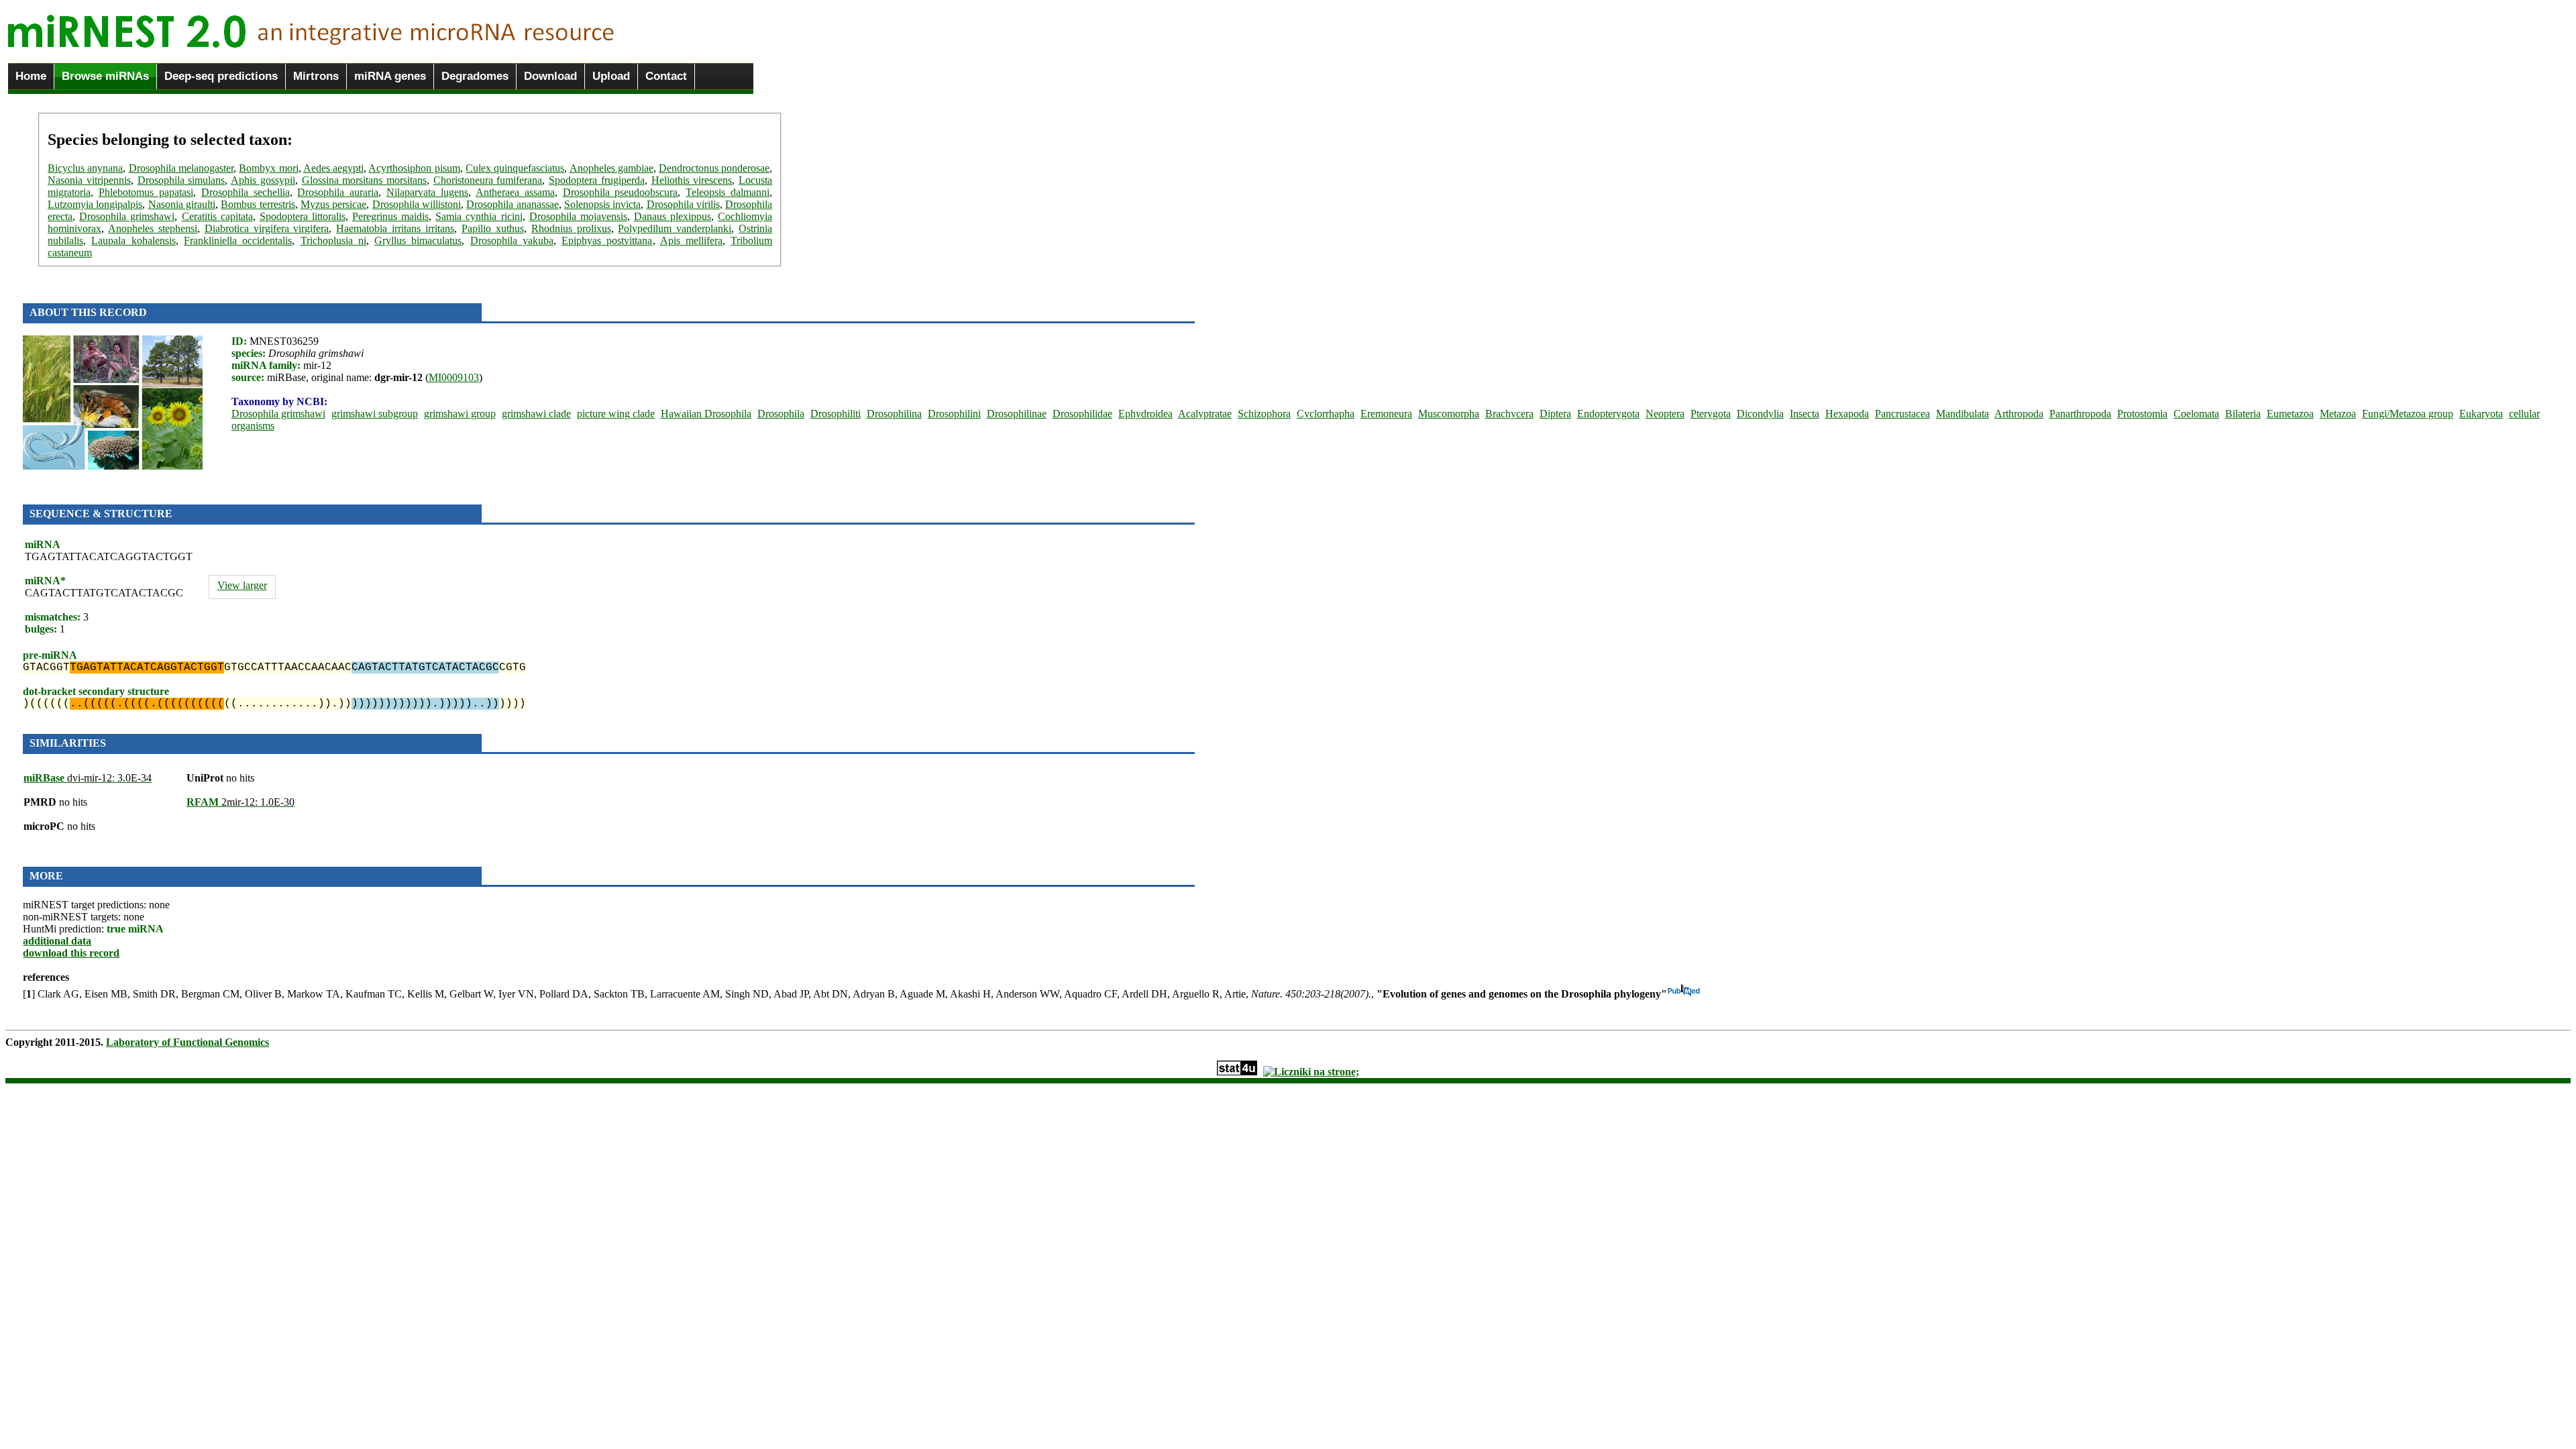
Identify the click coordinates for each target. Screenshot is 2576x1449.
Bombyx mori (268, 168)
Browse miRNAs (105, 76)
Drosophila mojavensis (578, 216)
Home (31, 76)
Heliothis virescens (692, 180)
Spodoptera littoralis (303, 216)
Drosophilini (954, 414)
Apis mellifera (691, 240)
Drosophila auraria (338, 192)
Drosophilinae (1017, 414)
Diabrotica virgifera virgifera (267, 228)
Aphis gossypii (263, 180)
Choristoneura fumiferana (488, 180)
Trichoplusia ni (333, 240)
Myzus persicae (333, 204)
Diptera (1555, 414)
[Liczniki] (1311, 1072)
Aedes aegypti (333, 168)
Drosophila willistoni (417, 204)
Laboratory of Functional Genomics (187, 1042)
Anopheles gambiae (611, 168)
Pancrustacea (1902, 414)
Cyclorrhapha (1326, 414)
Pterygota (1711, 414)
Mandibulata (1963, 414)
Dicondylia (1760, 414)
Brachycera (1509, 414)
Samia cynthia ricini (479, 216)
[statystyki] (1237, 1072)
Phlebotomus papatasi (146, 192)
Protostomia (2142, 414)
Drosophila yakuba (512, 240)
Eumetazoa (2290, 414)
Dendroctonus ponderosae (714, 168)
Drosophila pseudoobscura (621, 192)
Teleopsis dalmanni (728, 192)
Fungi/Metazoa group (2408, 414)
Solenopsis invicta (602, 204)
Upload (611, 76)
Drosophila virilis (683, 204)
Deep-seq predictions (221, 76)
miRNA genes (390, 76)
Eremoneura (1386, 414)
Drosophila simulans (181, 180)
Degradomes (475, 76)
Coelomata (2196, 414)
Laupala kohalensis (133, 240)
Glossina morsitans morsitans (364, 180)
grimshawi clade (536, 414)
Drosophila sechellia (246, 192)
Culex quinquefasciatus (515, 168)
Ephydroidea (1145, 414)
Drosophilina (894, 414)
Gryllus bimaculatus (418, 240)
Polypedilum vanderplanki (675, 228)
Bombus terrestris (258, 204)
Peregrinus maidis (390, 216)
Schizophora (1264, 414)
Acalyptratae (1205, 414)
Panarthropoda (2080, 414)
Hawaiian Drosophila (706, 414)
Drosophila (781, 414)
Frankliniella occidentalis (238, 240)
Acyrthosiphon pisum (414, 168)
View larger (242, 585)
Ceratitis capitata (217, 216)
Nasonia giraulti (182, 204)
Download (550, 76)
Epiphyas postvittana (607, 240)
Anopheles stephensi (153, 228)
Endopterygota (1608, 414)
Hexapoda (1847, 414)
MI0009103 (454, 377)
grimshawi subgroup (375, 414)
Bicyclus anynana (85, 168)
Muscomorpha (1449, 414)
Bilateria (2243, 414)
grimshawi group (460, 414)
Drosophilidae (1082, 414)
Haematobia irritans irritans (395, 228)
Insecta (1805, 414)
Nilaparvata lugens (427, 192)
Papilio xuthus (493, 228)
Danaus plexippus (673, 216)
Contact (666, 76)
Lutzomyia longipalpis (95, 204)
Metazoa (2338, 414)
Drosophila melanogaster (181, 168)
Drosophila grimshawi (127, 216)
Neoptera (1665, 414)
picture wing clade (616, 414)
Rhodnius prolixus (571, 228)
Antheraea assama (515, 192)
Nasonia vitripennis (89, 180)
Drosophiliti (836, 414)
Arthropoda (2019, 414)
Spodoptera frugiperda (597, 180)
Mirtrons (316, 76)
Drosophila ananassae (512, 204)
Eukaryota (2481, 414)
